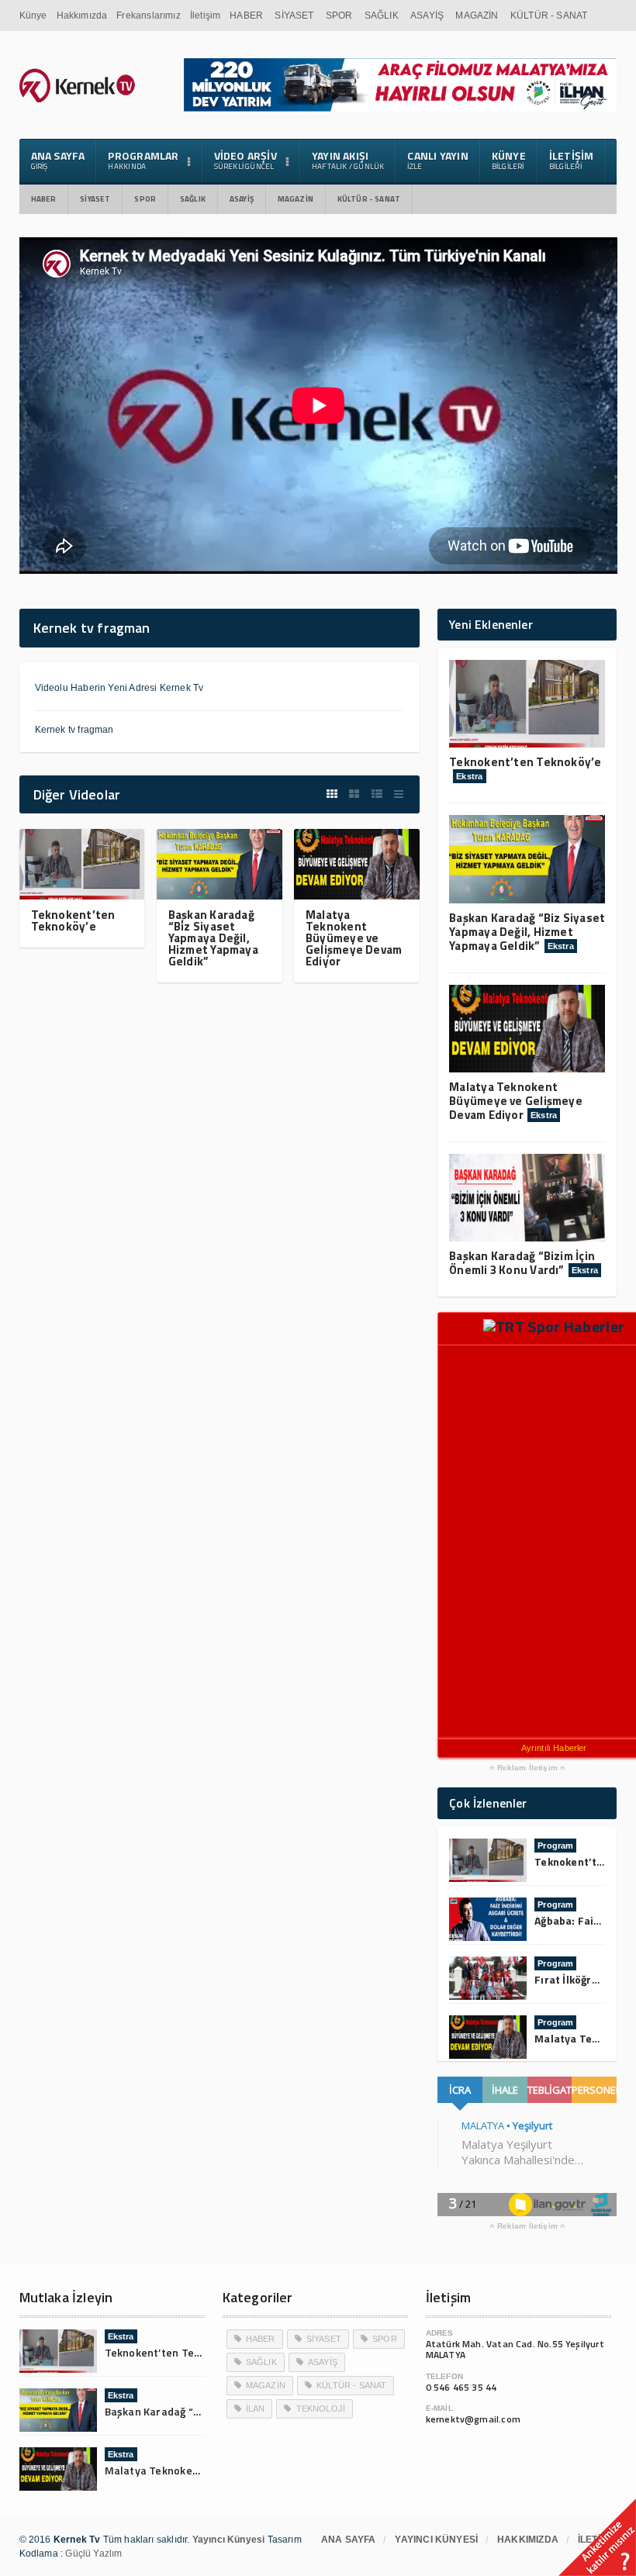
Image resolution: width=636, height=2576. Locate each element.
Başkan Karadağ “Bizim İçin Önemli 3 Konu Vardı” (522, 1263)
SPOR (339, 16)
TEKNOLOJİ (321, 2409)
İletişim (205, 16)
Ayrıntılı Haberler (554, 1748)
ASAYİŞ (427, 16)
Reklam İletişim (527, 1768)
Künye (33, 16)
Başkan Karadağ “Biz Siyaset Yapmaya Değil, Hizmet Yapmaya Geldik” (213, 938)
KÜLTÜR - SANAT (549, 16)
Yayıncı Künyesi (436, 2540)
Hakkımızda (82, 16)
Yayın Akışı (348, 160)
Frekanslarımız (149, 16)
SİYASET (294, 16)
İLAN (256, 2409)
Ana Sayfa (58, 160)
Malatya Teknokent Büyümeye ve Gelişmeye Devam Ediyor (354, 938)
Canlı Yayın (437, 160)
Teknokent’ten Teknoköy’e (73, 920)
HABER (246, 16)
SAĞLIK (382, 16)
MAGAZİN (477, 16)
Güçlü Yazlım (93, 2554)
